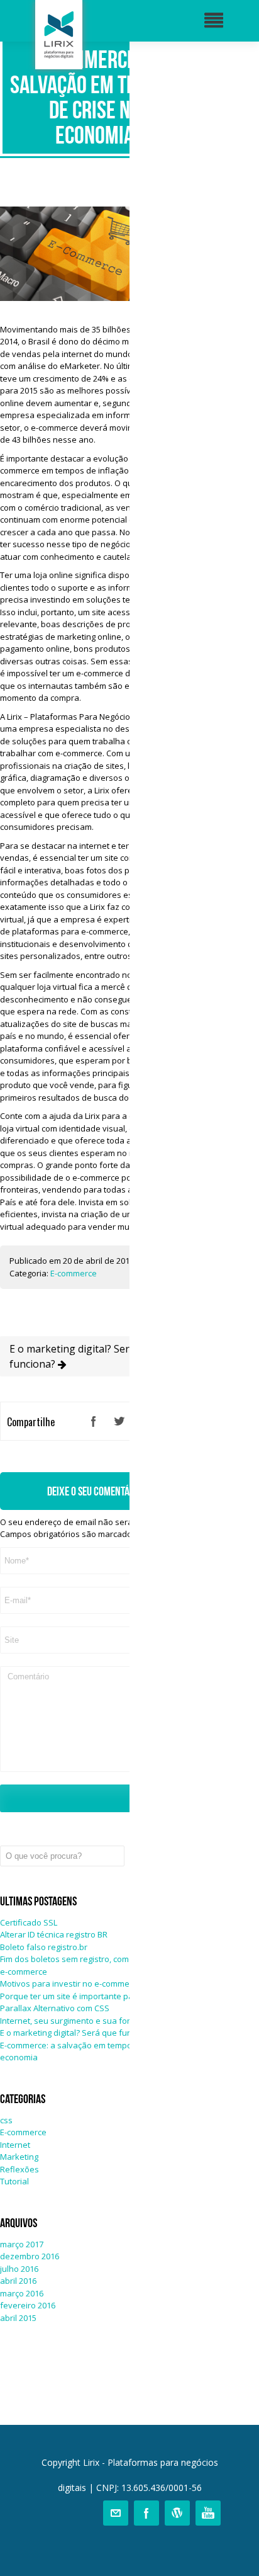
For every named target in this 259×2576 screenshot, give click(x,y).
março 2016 (22, 2293)
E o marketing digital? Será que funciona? (82, 1356)
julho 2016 (19, 2269)
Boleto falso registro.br (44, 1947)
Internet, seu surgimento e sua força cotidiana (88, 2021)
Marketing (19, 2157)
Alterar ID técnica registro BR (54, 1934)
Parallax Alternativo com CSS (55, 2008)
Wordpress (177, 2513)
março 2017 (22, 2244)
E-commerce (74, 1273)
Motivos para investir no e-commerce (71, 1983)
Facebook (146, 2513)
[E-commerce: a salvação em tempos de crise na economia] (94, 298)
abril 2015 (18, 2318)
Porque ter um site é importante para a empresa (92, 1996)
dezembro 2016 (30, 2256)
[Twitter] (119, 1421)
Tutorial (14, 2181)
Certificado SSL (29, 1922)
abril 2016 (18, 2281)
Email (116, 2513)
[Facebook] (94, 1421)
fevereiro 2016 (28, 2305)
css (6, 2120)
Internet (15, 2145)
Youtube (208, 2513)
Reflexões (19, 2169)
